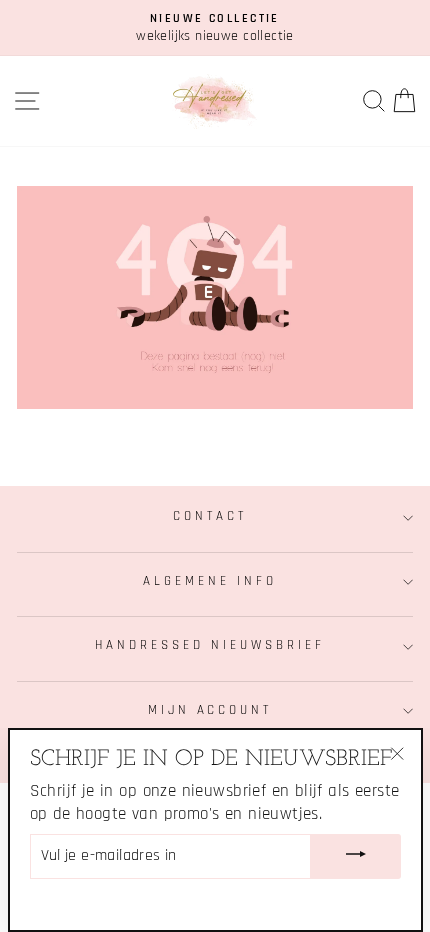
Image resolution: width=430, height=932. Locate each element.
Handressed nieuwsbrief (209, 645)
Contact (210, 516)
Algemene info (210, 581)
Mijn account (210, 710)
